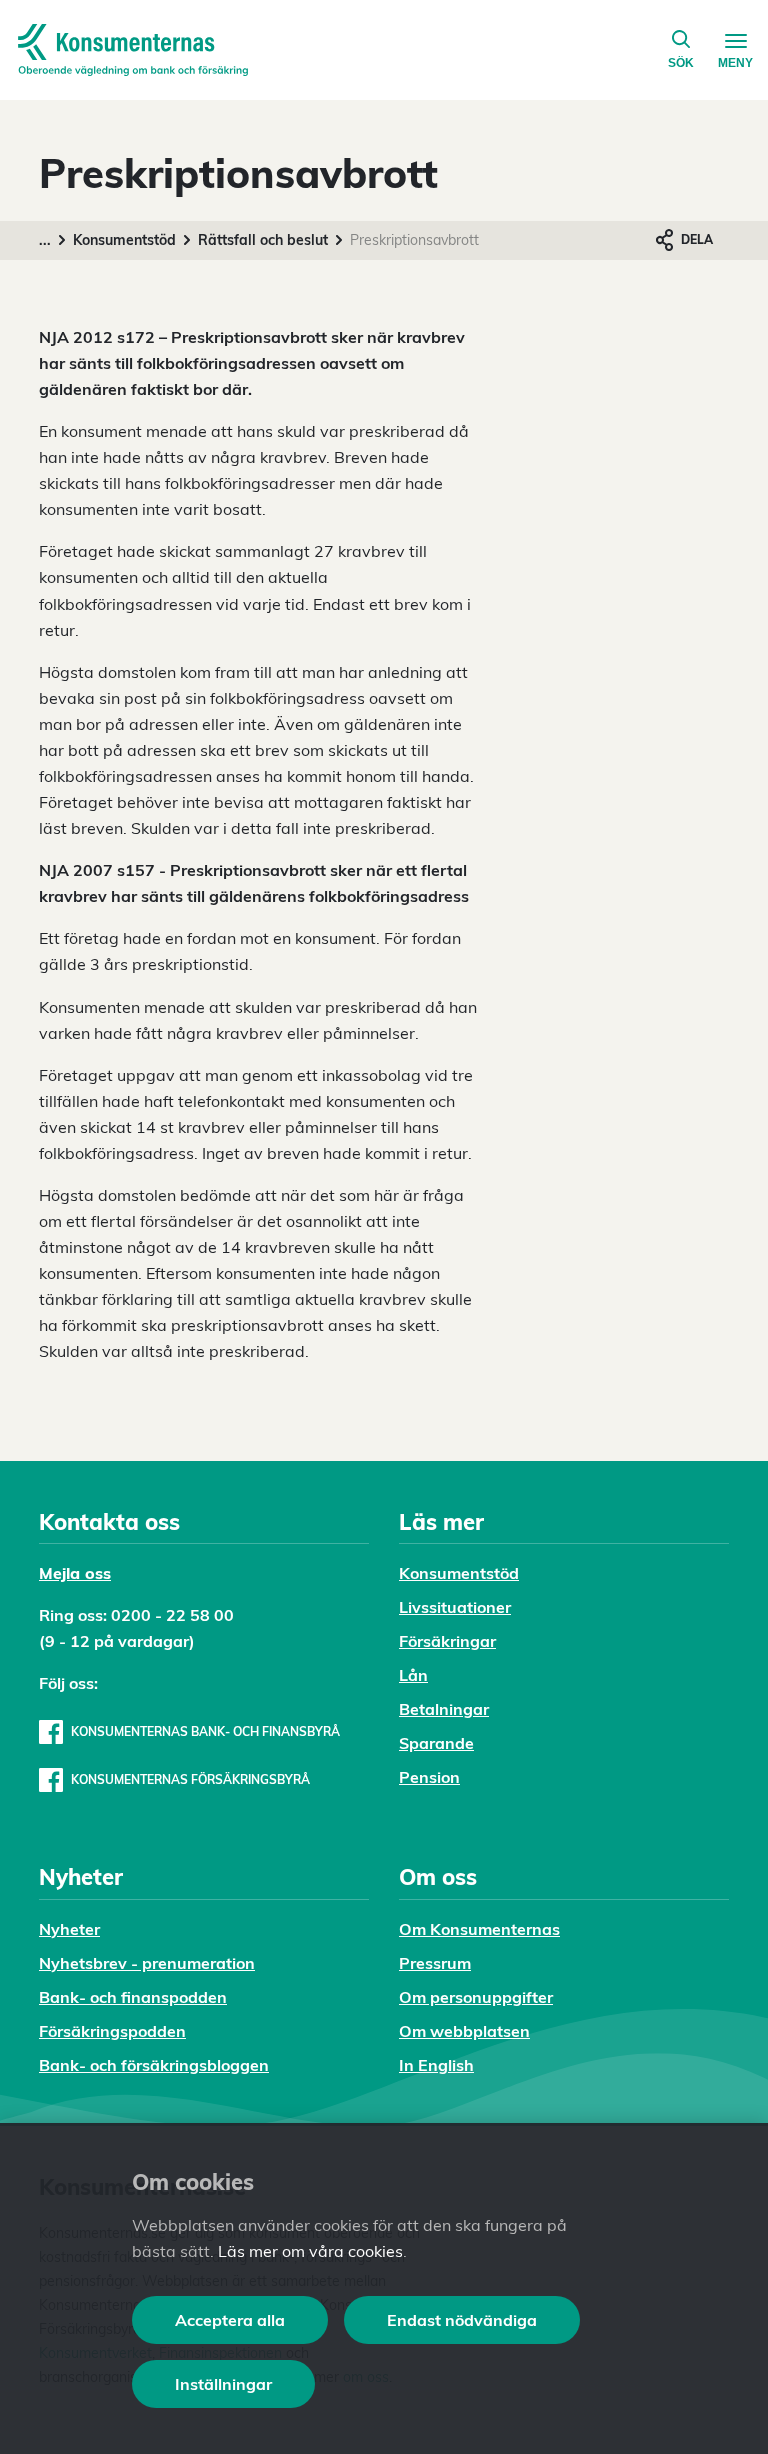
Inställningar (223, 2384)
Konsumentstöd (124, 240)
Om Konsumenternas (479, 1929)
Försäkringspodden (112, 2031)
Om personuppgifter (476, 1997)
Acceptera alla (230, 2320)
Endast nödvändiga (462, 2320)
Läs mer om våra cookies (310, 2251)
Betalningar (444, 1709)
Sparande (436, 1743)
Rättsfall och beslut (263, 240)
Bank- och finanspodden (133, 1997)
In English (436, 2065)
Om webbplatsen (464, 2031)
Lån (413, 1675)
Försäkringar (447, 1641)
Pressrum (435, 1963)
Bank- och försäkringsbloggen (154, 2065)
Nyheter (69, 1929)
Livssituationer (455, 1607)
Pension (429, 1777)
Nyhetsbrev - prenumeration (147, 1963)
